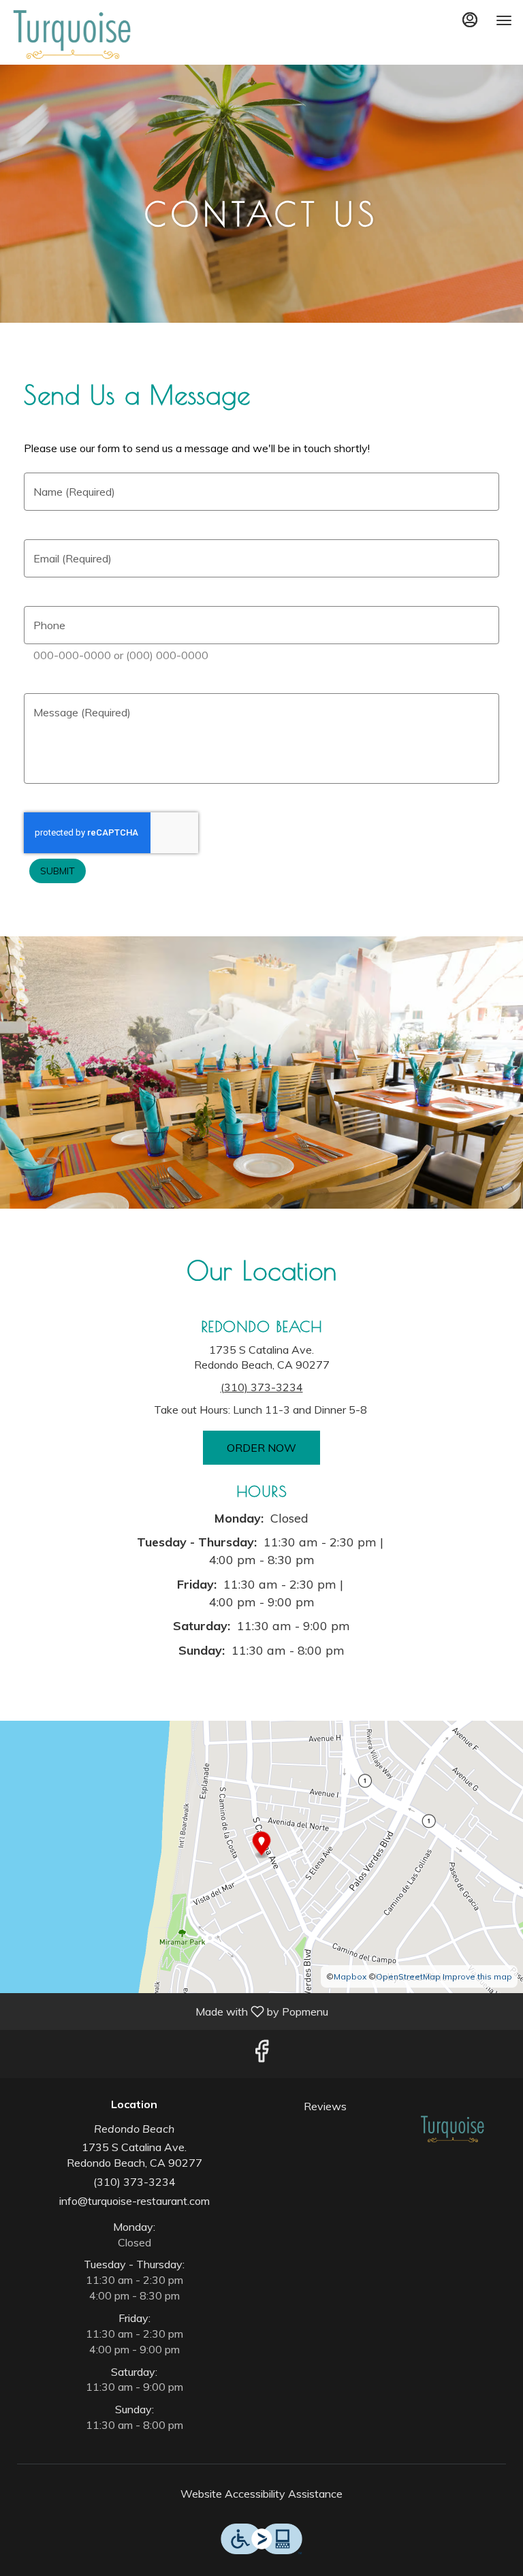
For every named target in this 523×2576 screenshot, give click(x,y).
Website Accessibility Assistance (261, 2494)
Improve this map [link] (477, 1976)
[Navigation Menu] (504, 20)
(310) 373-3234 (134, 2182)
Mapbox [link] (350, 1976)
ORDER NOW (261, 1448)
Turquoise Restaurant (453, 2129)
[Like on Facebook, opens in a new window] (261, 2054)
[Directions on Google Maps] (261, 1856)
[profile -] (470, 20)
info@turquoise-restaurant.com (134, 2201)
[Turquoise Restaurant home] (72, 34)
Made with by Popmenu (169, 2011)
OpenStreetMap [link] (408, 1976)
